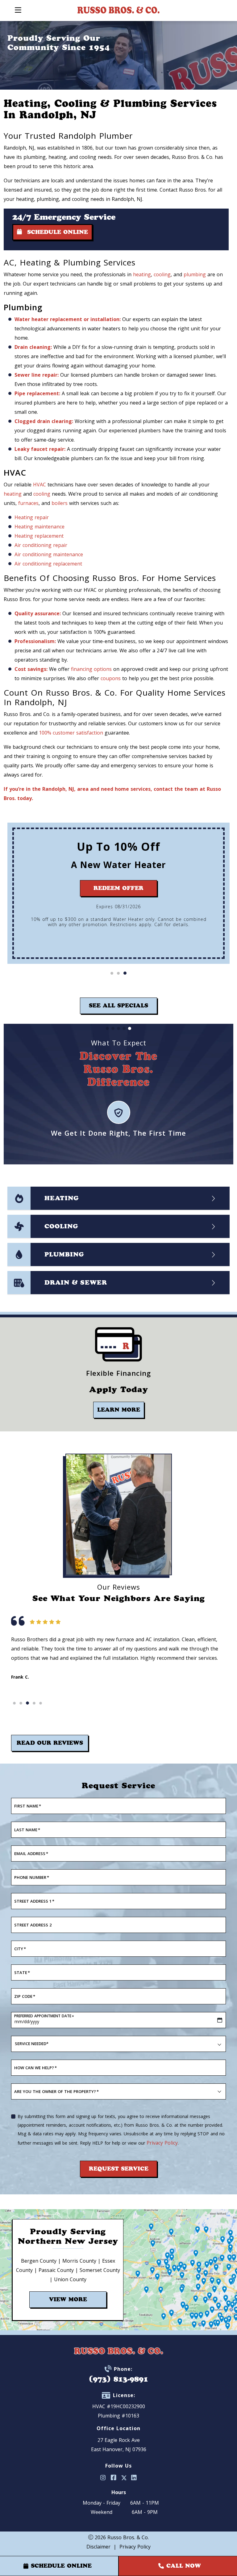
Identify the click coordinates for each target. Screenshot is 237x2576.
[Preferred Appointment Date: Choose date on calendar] (220, 2020)
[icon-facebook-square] (114, 2478)
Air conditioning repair (41, 545)
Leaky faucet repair (39, 449)
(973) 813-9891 (118, 2379)
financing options (91, 669)
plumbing (195, 274)
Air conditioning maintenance (49, 554)
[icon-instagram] (103, 2478)
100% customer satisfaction (71, 733)
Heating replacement (39, 536)
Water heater (31, 319)
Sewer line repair (36, 375)
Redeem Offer (118, 888)
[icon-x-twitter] (124, 2478)
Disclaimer (98, 2547)
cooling (162, 274)
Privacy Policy (162, 2143)
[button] (112, 973)
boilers (60, 503)
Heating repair (32, 517)
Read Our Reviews (50, 1743)
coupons (111, 678)
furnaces (28, 503)
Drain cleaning (33, 347)
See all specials (118, 1006)
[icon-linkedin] (134, 2478)
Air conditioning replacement (48, 564)
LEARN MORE (119, 1410)
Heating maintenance (39, 527)
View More (68, 2299)
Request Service (119, 2169)
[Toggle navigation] (18, 10)
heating (142, 274)
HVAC (39, 485)
